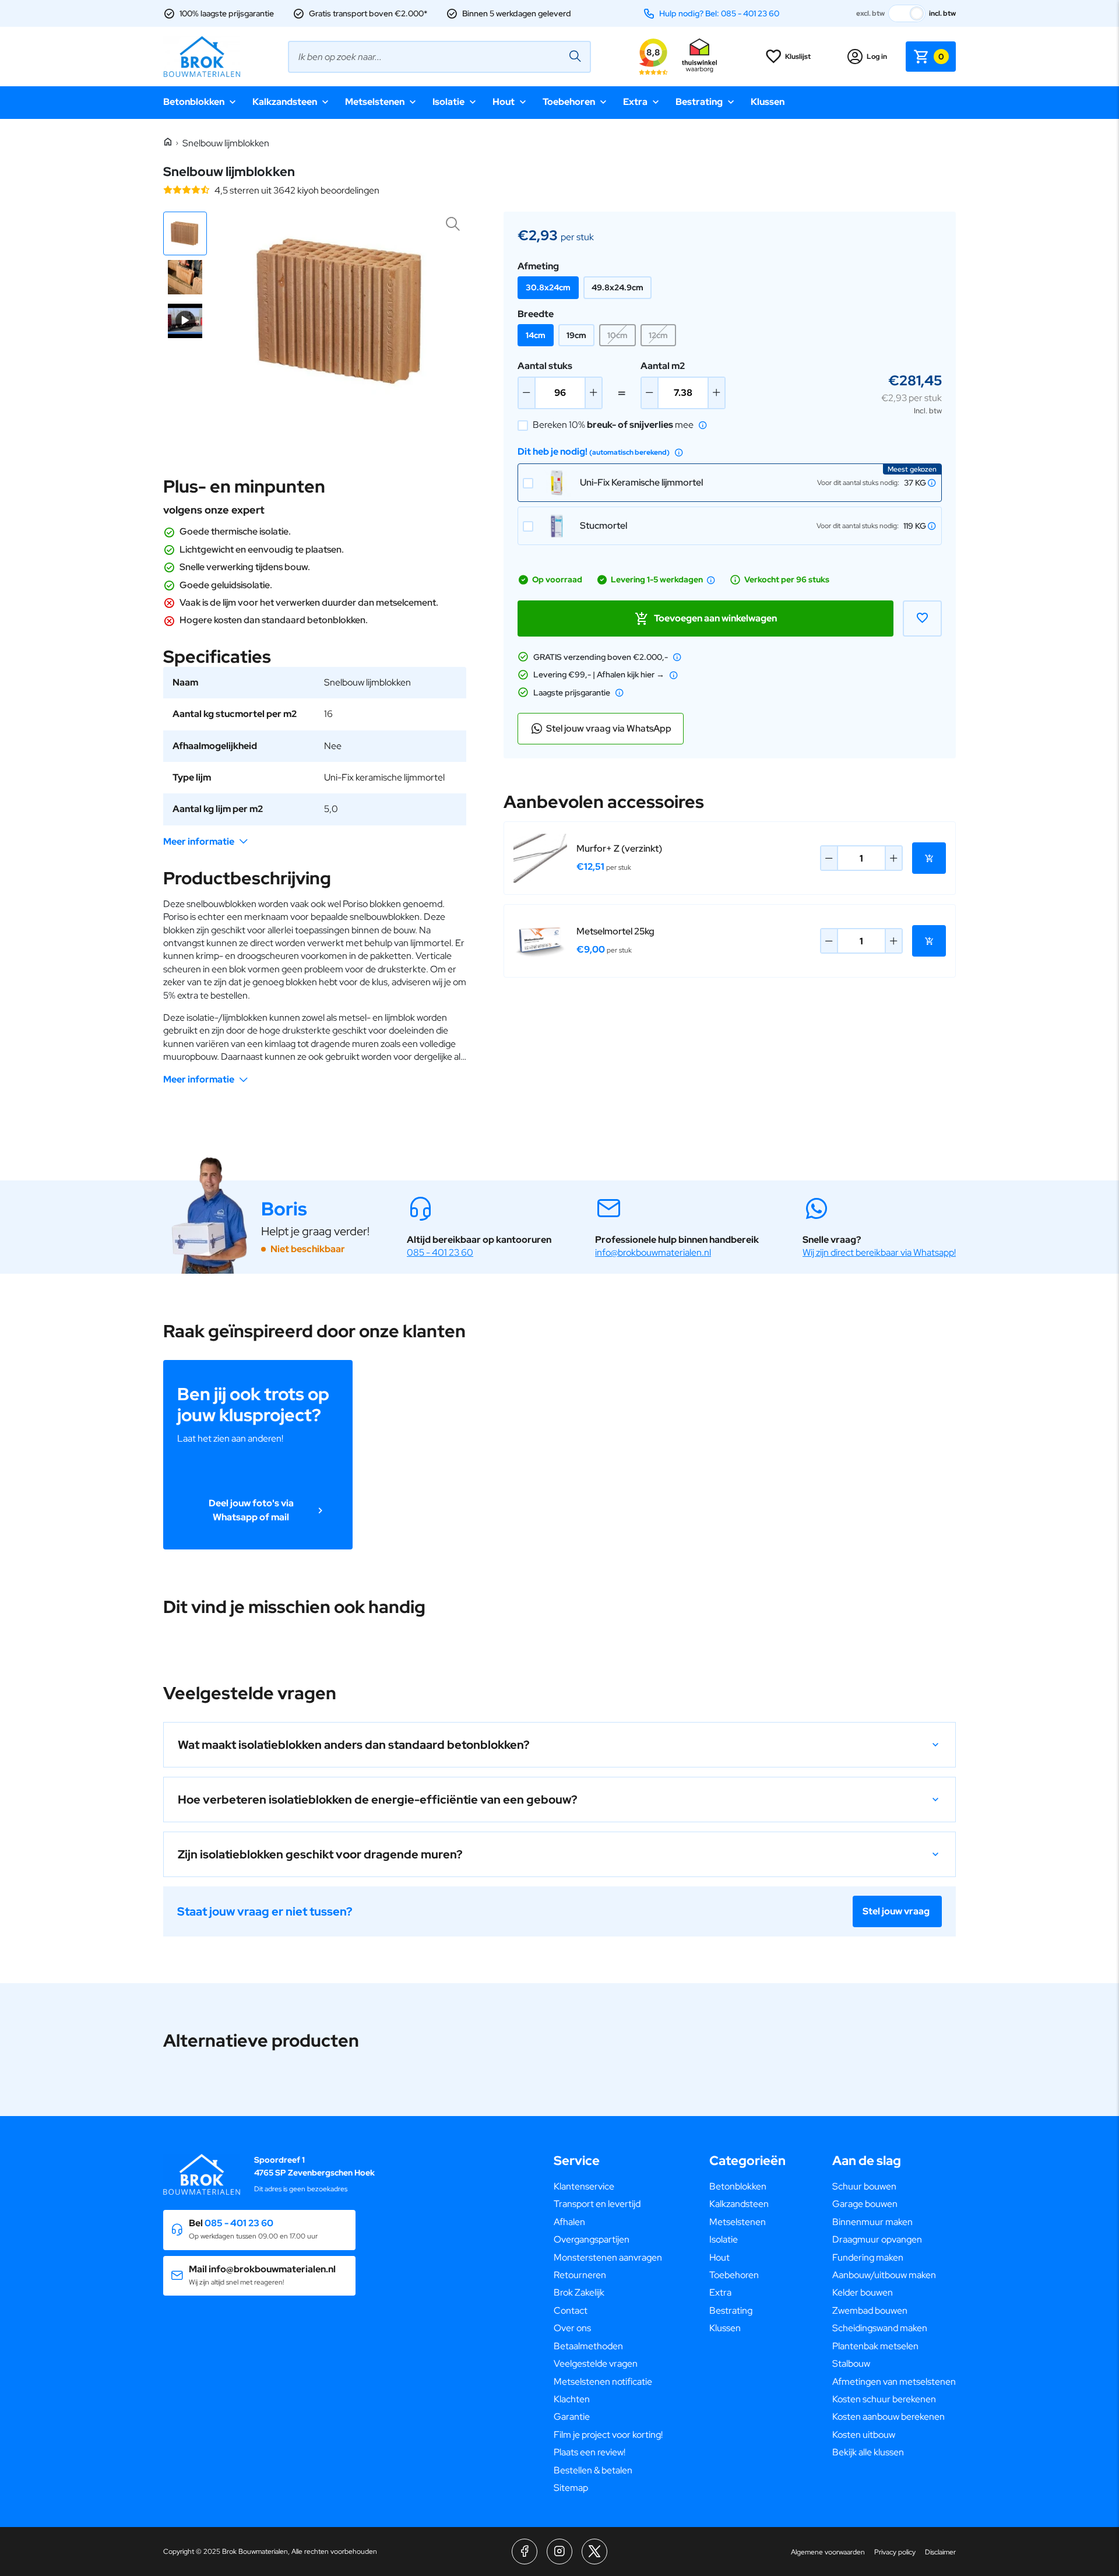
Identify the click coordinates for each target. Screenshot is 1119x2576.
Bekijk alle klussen (868, 2452)
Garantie (572, 2417)
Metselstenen (375, 102)
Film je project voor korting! (608, 2435)
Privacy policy (895, 2552)
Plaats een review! (590, 2452)
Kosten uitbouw (864, 2435)
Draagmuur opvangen (877, 2239)
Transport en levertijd (597, 2204)
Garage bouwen (865, 2204)
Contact (571, 2310)
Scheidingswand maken (880, 2328)
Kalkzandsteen (285, 102)
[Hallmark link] (699, 57)
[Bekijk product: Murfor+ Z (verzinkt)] (540, 858)
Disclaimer (940, 2552)
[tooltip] (703, 425)
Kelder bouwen (863, 2292)
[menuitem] (608, 2187)
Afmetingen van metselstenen (894, 2382)
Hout (504, 102)
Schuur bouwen (864, 2186)
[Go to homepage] (202, 57)
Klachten (572, 2399)
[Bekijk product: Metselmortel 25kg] (540, 941)
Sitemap (571, 2488)
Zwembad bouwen (870, 2310)
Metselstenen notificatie (603, 2382)
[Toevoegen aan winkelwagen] (929, 858)
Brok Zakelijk (579, 2292)
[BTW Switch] (907, 13)
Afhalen (569, 2222)
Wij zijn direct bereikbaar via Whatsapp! (879, 1252)
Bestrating (699, 102)
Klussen (768, 102)
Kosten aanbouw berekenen (888, 2417)
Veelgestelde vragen (596, 2364)
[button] (185, 233)
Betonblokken (194, 102)
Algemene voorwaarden (828, 2552)
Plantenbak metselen (875, 2346)
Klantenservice (584, 2186)
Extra (635, 102)
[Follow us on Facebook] (525, 2552)
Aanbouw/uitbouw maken (884, 2275)
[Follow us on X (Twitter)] (594, 2552)
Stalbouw (851, 2364)
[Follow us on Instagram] (559, 2552)
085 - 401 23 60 (440, 1252)
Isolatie (448, 102)
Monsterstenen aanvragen (608, 2257)
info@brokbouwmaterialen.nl (653, 1252)
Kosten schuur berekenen (884, 2399)
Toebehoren (569, 102)
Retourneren (580, 2275)
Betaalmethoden (588, 2346)
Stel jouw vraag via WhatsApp (609, 728)
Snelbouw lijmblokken (226, 143)
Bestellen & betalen (593, 2470)
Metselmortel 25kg (615, 931)
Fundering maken (868, 2257)
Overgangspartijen (592, 2239)
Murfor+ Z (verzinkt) (619, 848)
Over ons (572, 2328)
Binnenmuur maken (872, 2222)
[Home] (168, 143)
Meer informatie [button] (199, 841)
